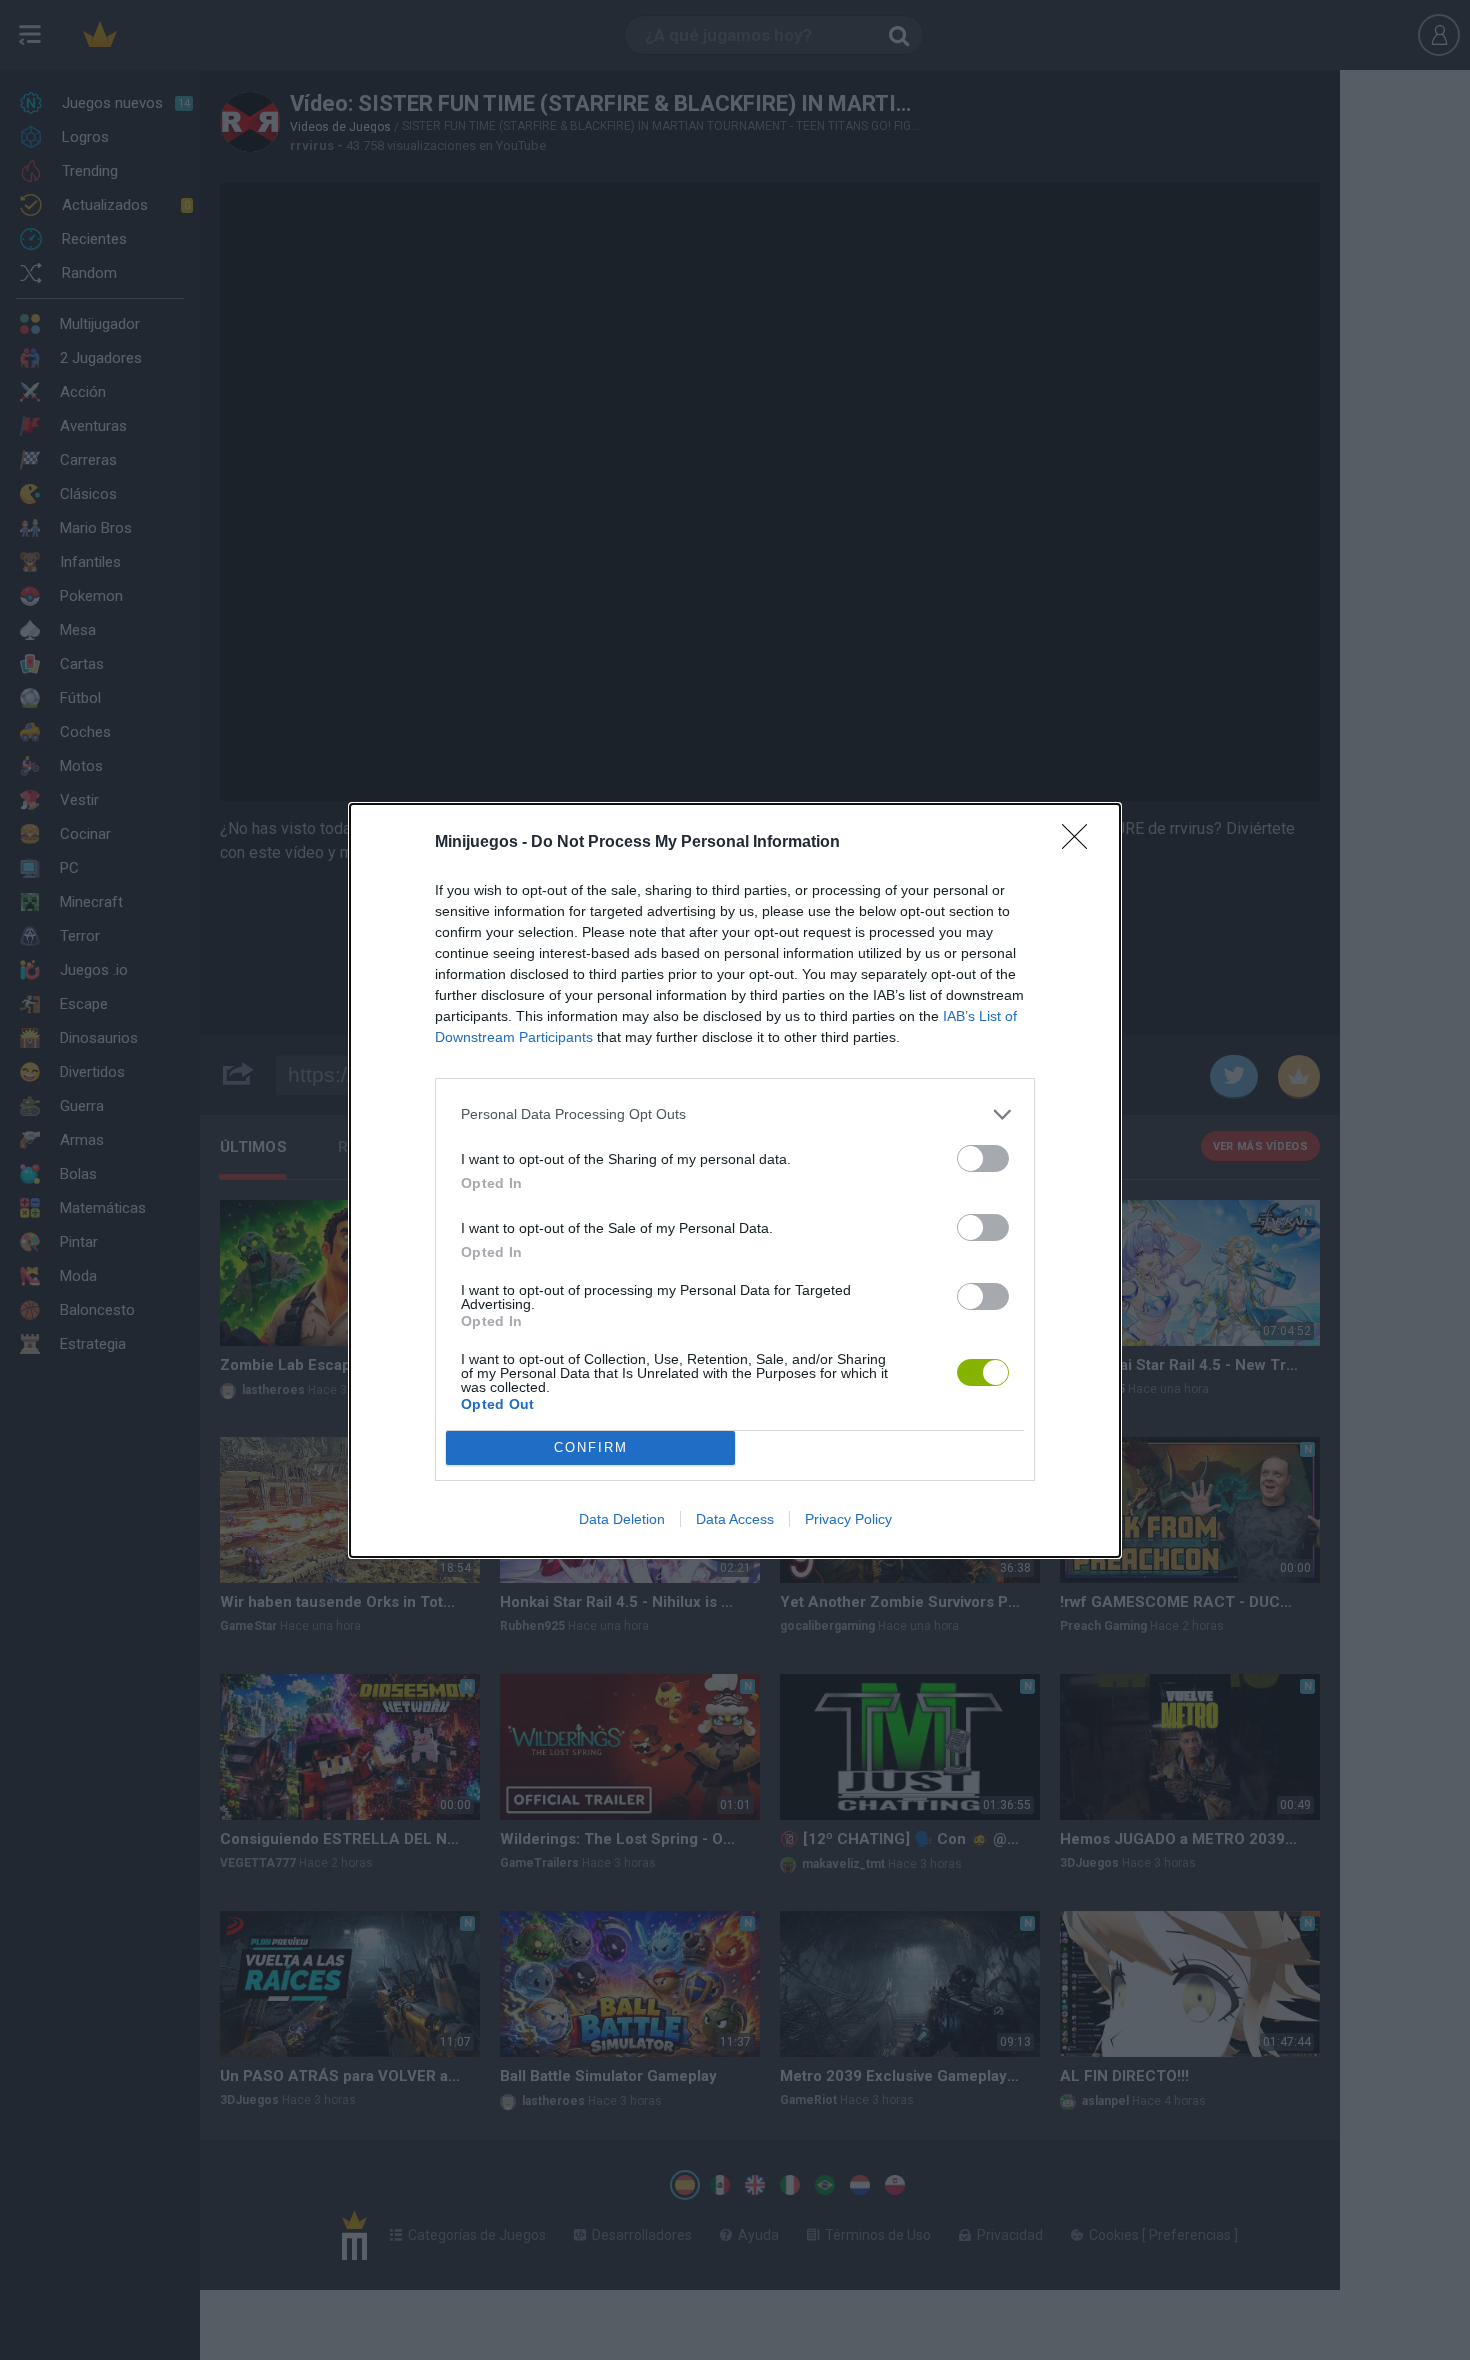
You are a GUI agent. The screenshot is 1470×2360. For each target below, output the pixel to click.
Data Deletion (622, 1519)
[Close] (1081, 843)
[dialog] (735, 1180)
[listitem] (735, 1114)
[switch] (983, 1158)
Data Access (735, 1519)
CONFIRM (591, 1447)
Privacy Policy (848, 1519)
